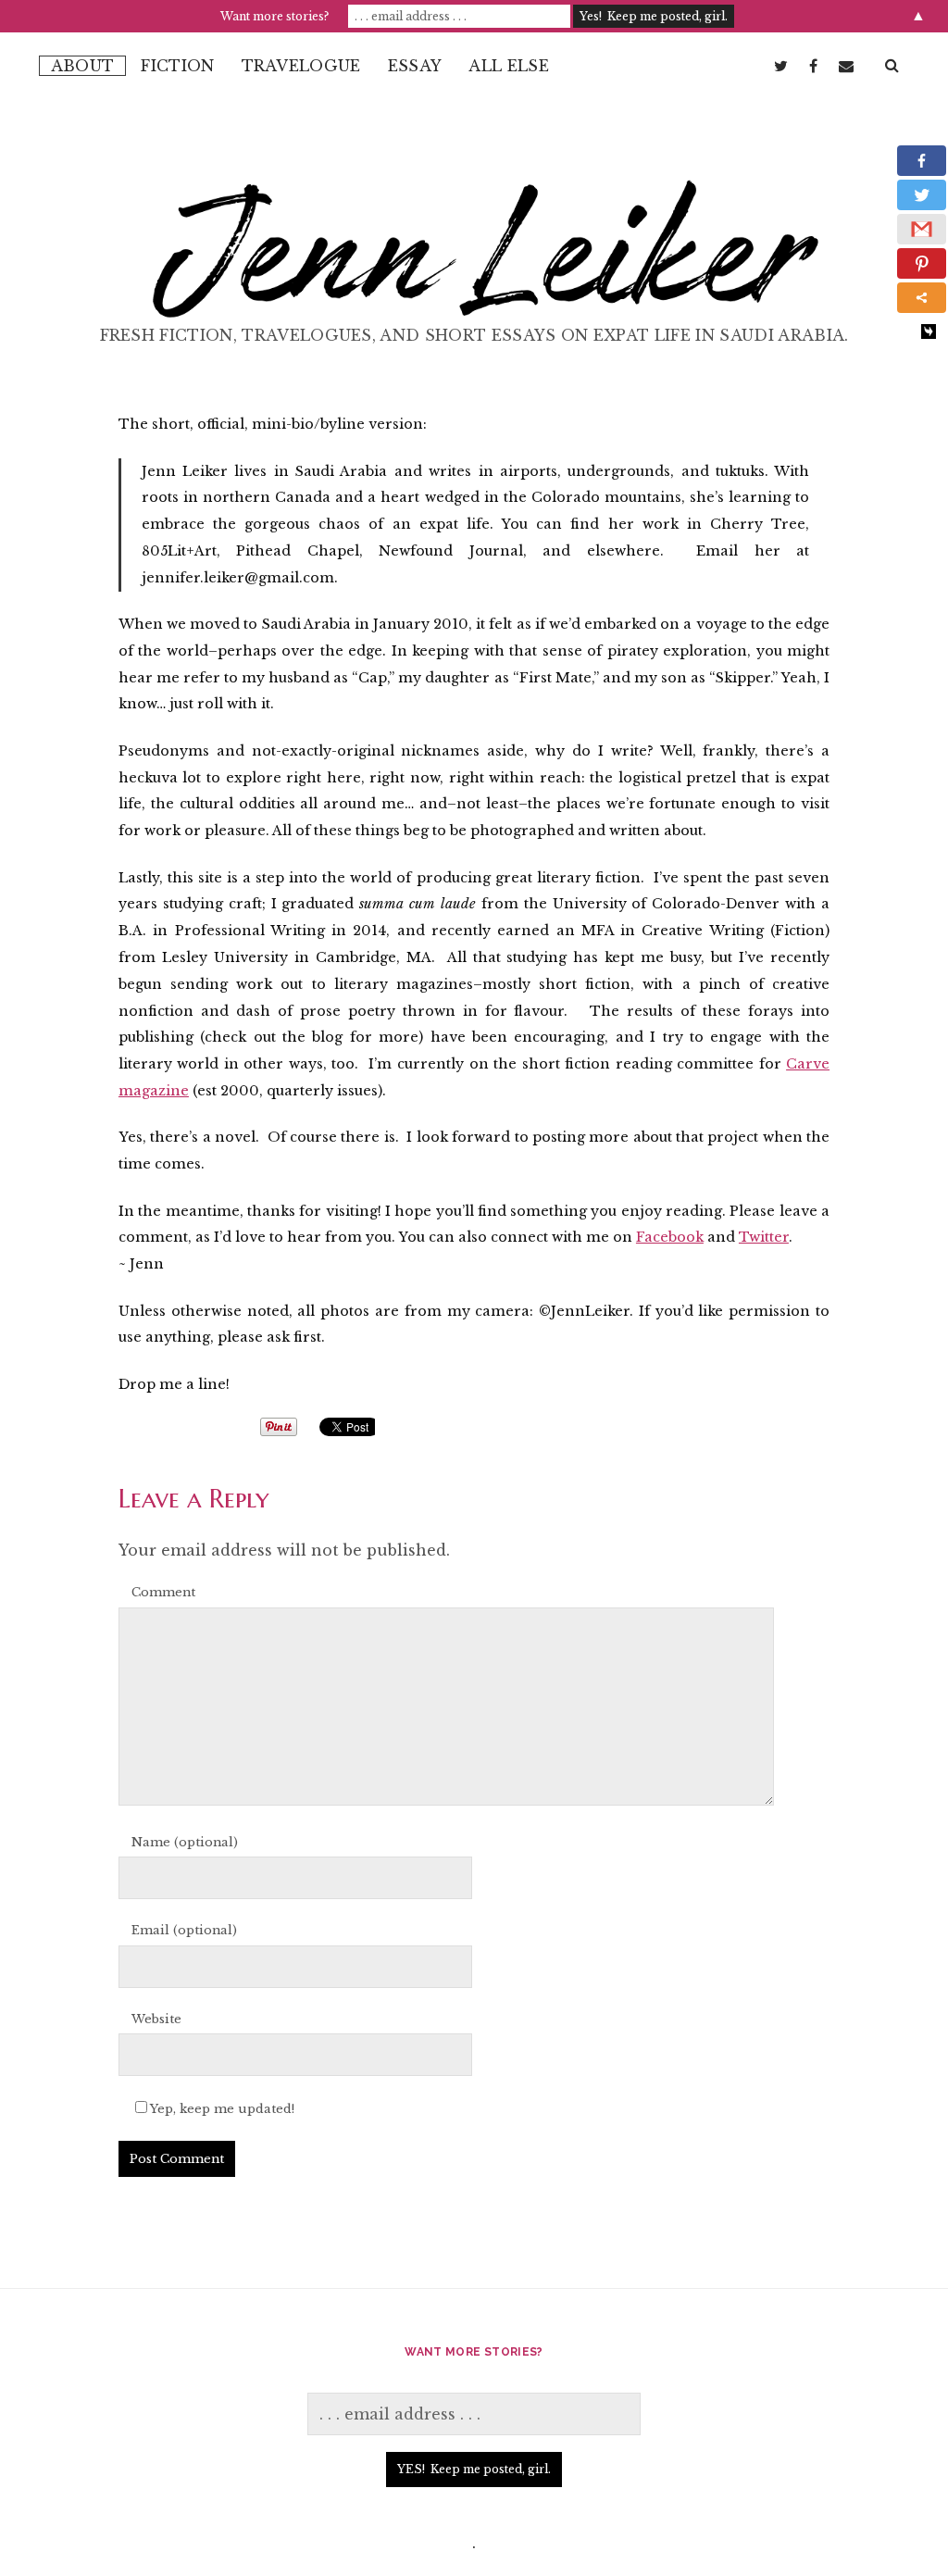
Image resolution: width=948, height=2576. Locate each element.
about (83, 66)
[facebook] (813, 66)
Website (156, 2019)
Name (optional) (185, 1842)
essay (415, 66)
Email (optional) (184, 1930)
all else (509, 66)
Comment (163, 1592)
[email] (846, 66)
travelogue (301, 66)
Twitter (764, 1237)
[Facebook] (922, 161)
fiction (177, 66)
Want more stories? (274, 16)
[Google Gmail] (922, 229)
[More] (922, 298)
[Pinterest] (922, 263)
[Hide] (929, 331)
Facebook (670, 1237)
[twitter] (781, 66)
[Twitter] (922, 195)
